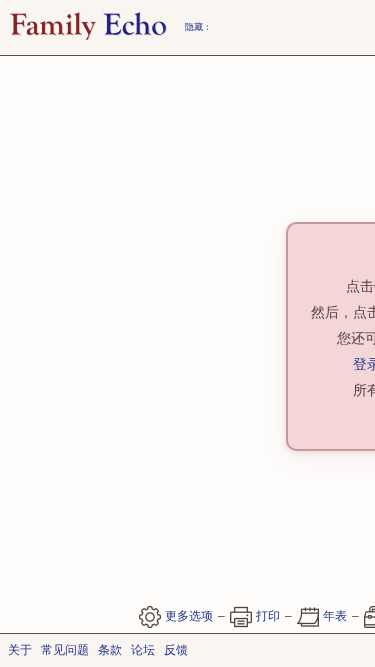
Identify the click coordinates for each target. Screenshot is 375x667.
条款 (110, 650)
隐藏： (198, 27)
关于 (20, 650)
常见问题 (65, 650)
